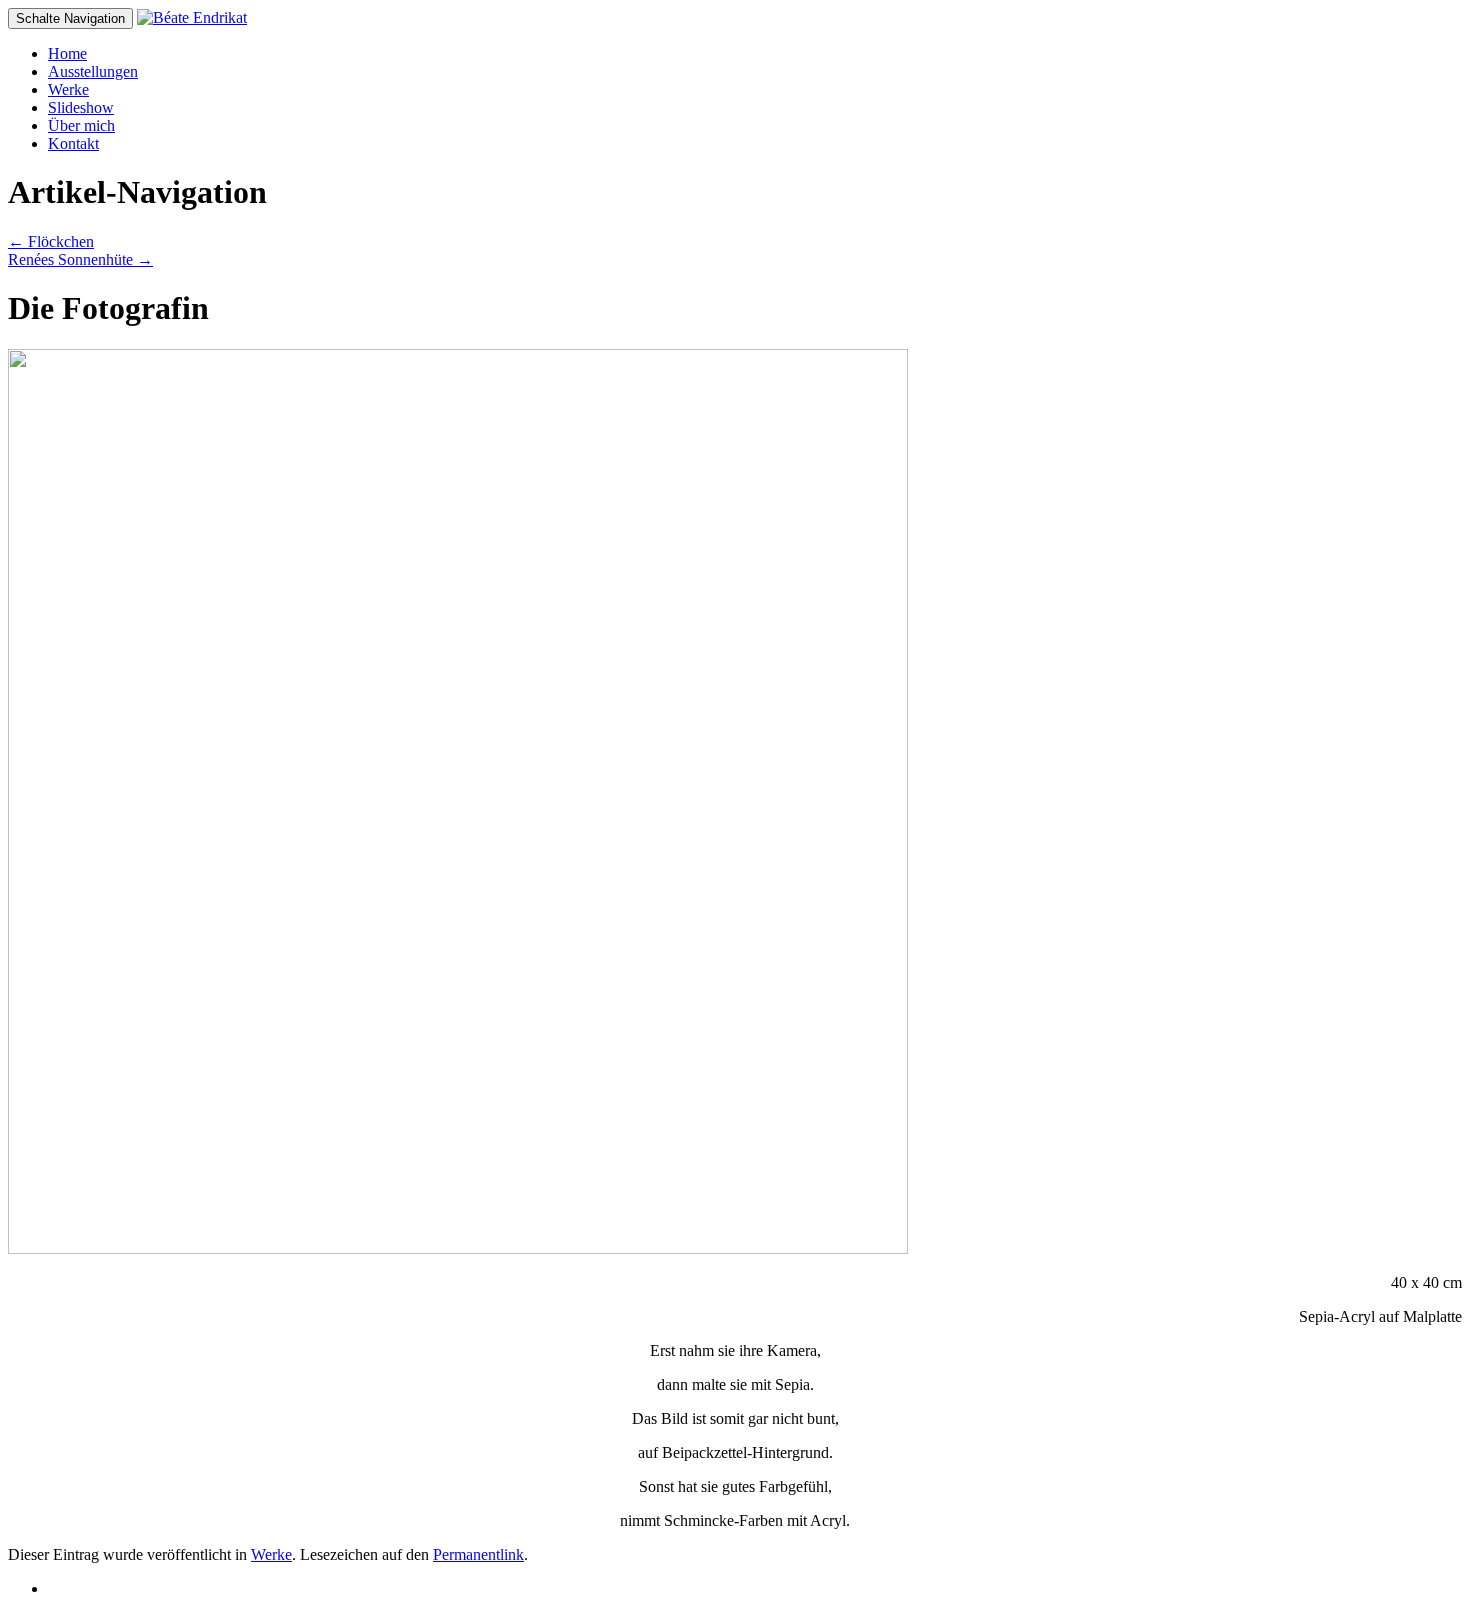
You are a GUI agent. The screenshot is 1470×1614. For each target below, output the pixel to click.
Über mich (81, 125)
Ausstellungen (93, 71)
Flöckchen (51, 241)
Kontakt (73, 143)
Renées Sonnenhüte (80, 259)
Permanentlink (478, 1554)
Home (67, 53)
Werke (68, 89)
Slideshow (81, 107)
